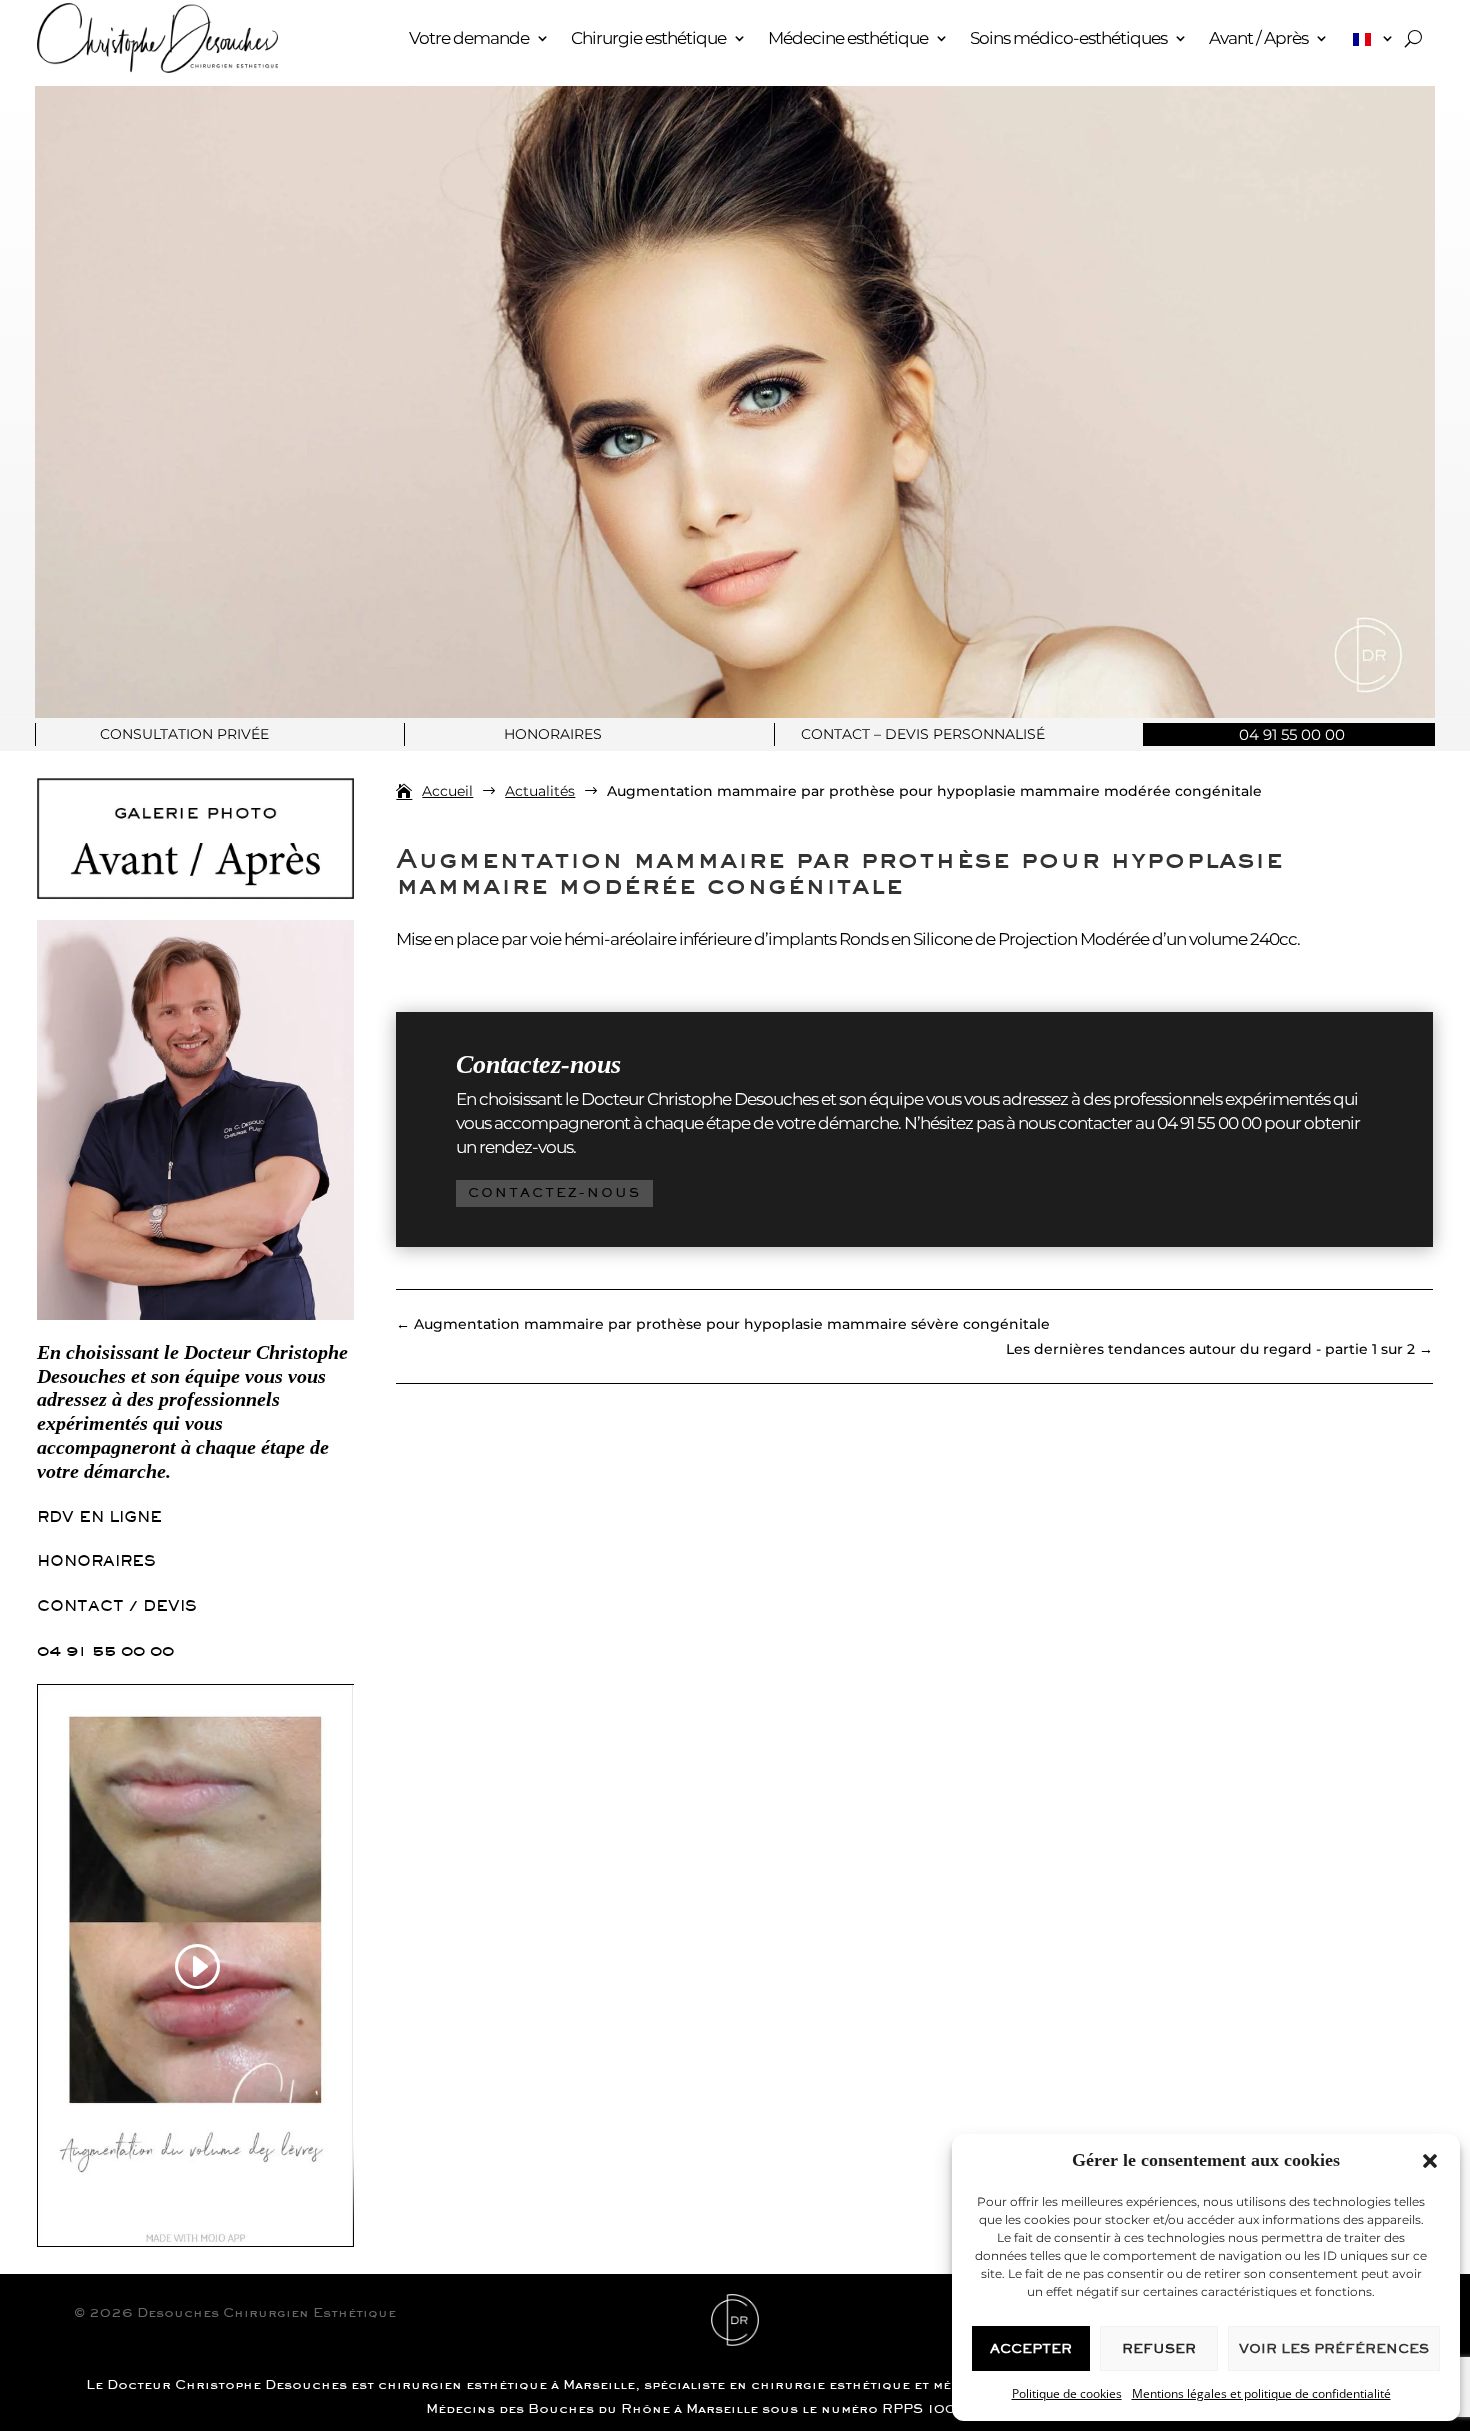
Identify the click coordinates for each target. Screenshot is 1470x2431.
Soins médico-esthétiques (1068, 38)
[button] (1430, 2161)
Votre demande (469, 38)
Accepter (1031, 2348)
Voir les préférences (1334, 2348)
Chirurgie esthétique (648, 38)
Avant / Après (1258, 38)
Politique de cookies (1067, 2393)
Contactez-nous (554, 1192)
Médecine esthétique (848, 38)
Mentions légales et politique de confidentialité (1261, 2393)
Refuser (1159, 2348)
